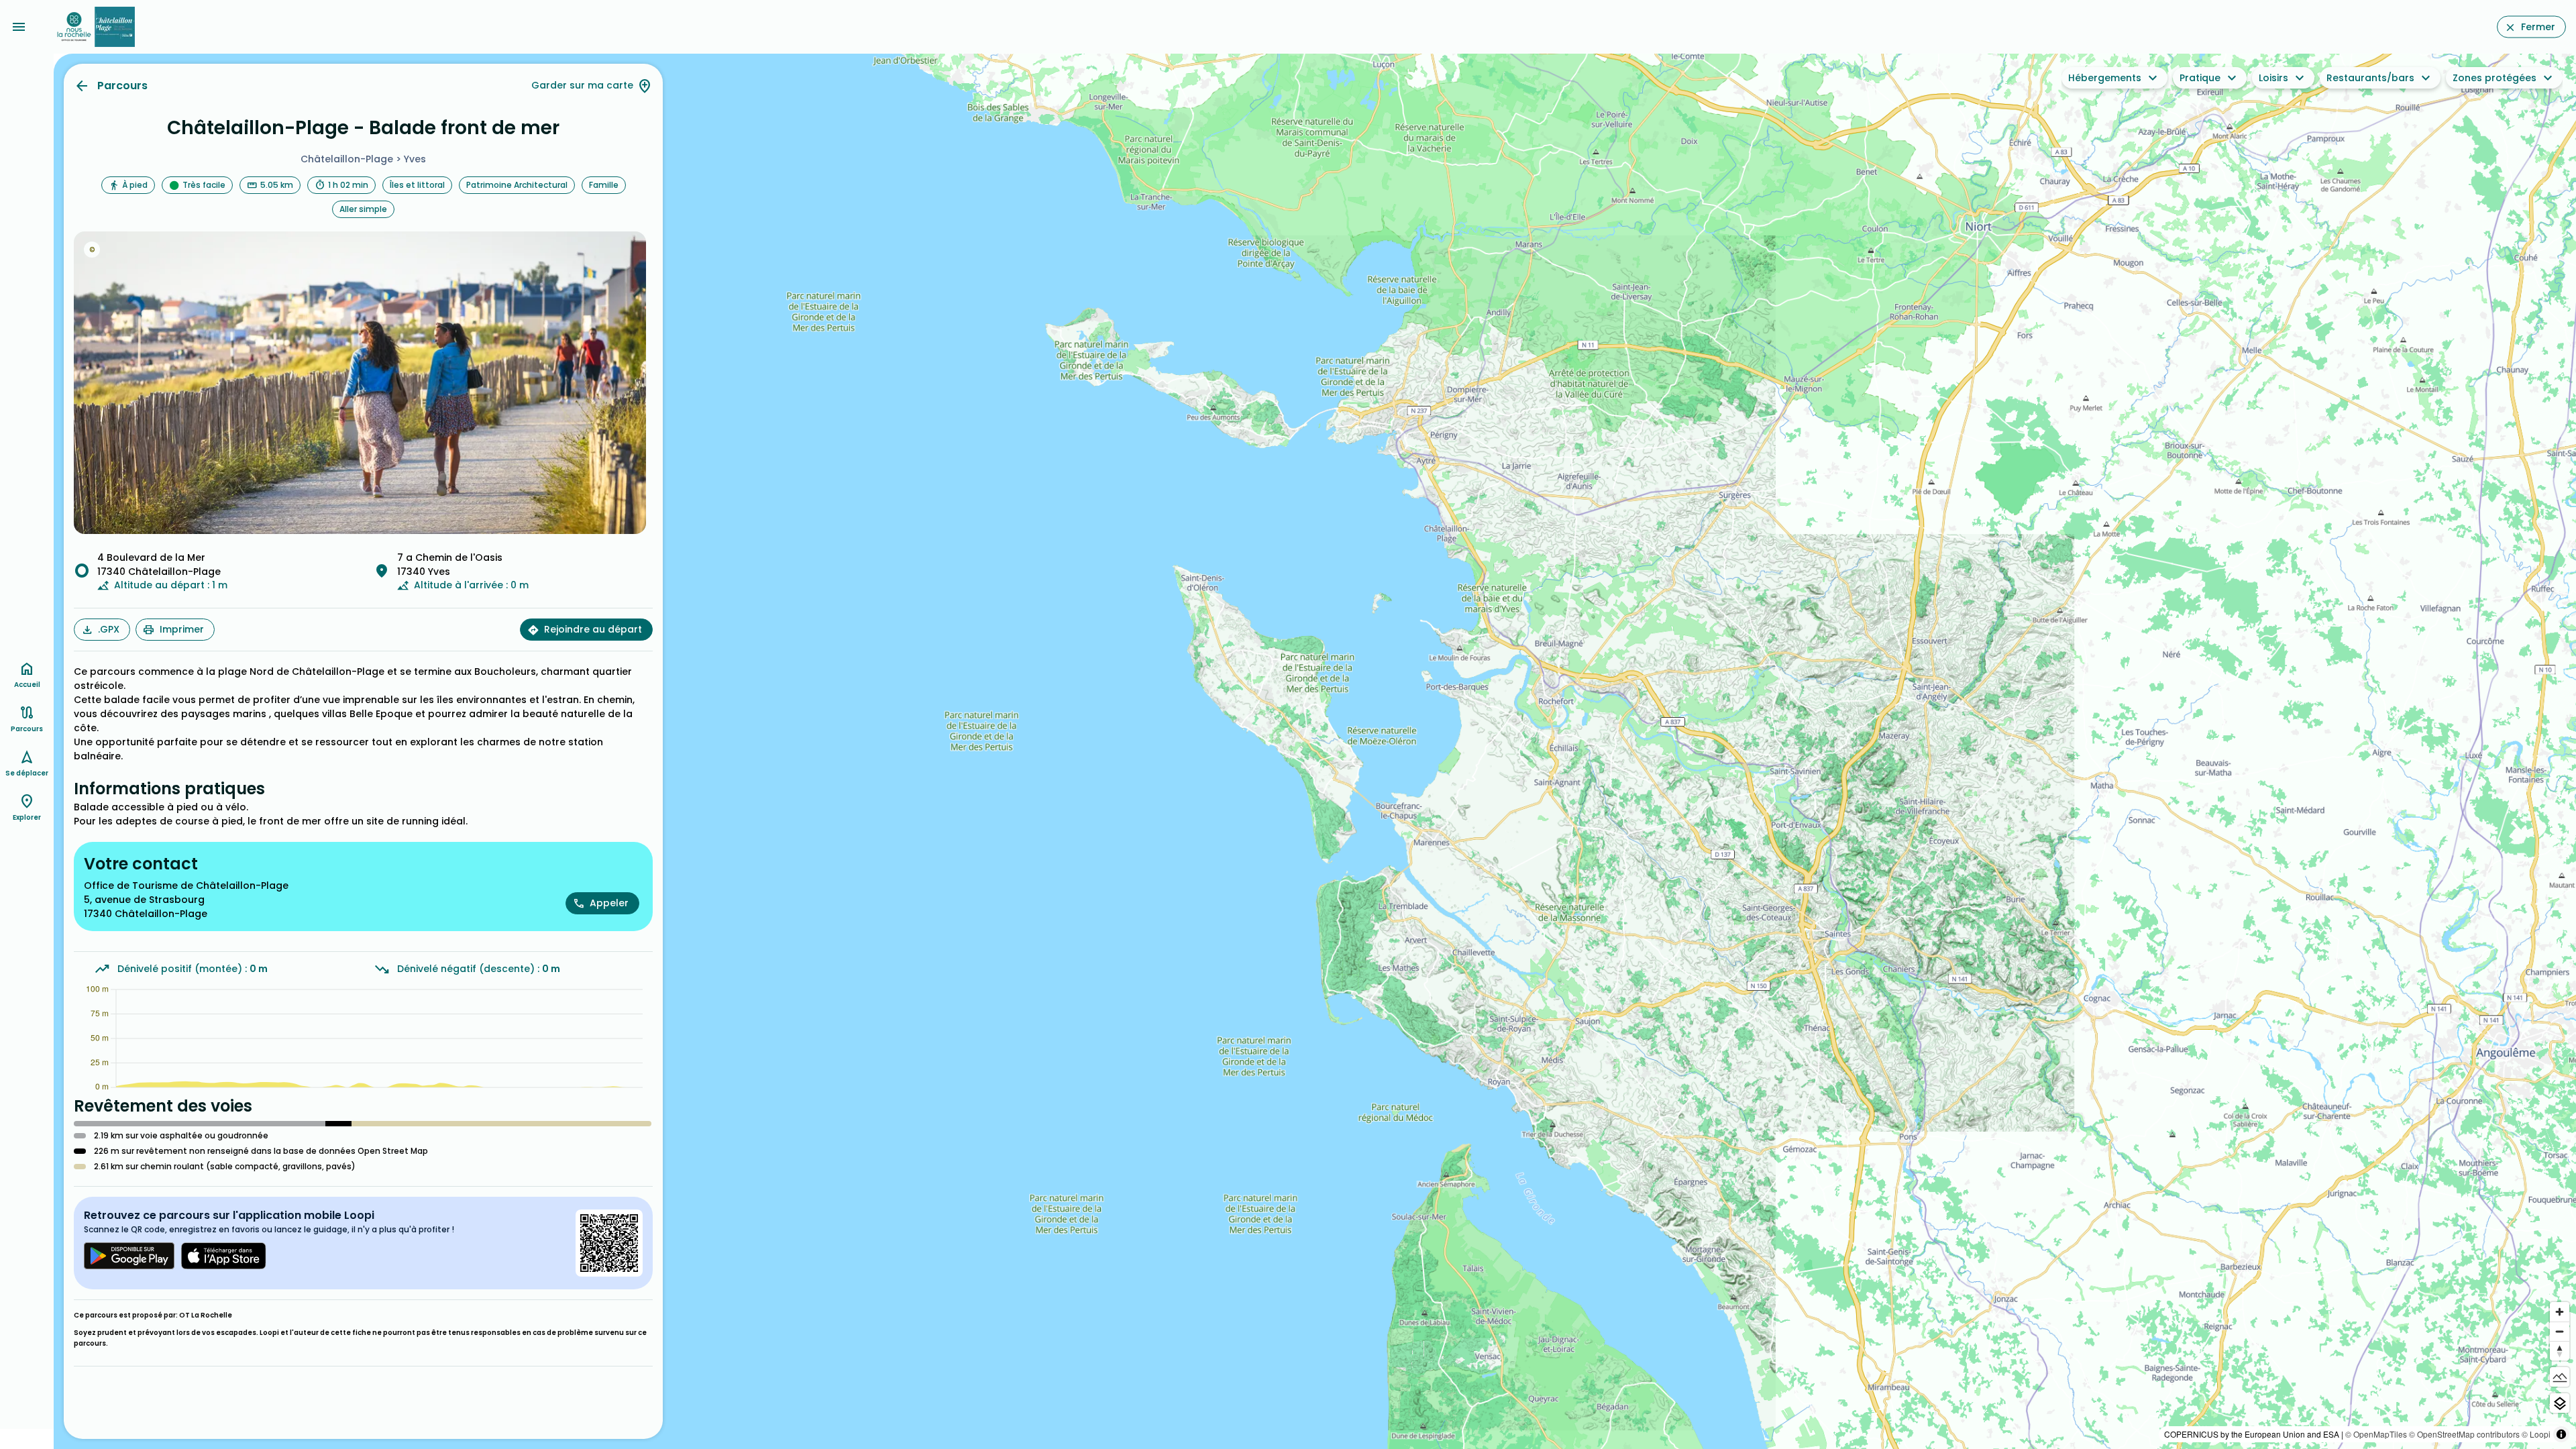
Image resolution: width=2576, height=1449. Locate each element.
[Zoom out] (2560, 1331)
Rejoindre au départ (593, 629)
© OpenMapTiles (2376, 1434)
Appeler (609, 903)
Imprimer (182, 629)
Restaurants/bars (2370, 78)
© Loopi (2536, 1434)
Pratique (2200, 78)
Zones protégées (2494, 78)
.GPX (109, 629)
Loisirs (2273, 78)
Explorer (27, 817)
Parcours (122, 86)
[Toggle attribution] (2561, 1434)
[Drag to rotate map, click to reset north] (2560, 1351)
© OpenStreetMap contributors (2464, 1434)
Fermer (2538, 27)
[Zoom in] (2560, 1312)
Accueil (27, 685)
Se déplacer (27, 773)
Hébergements (2105, 78)
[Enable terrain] (2560, 1377)
